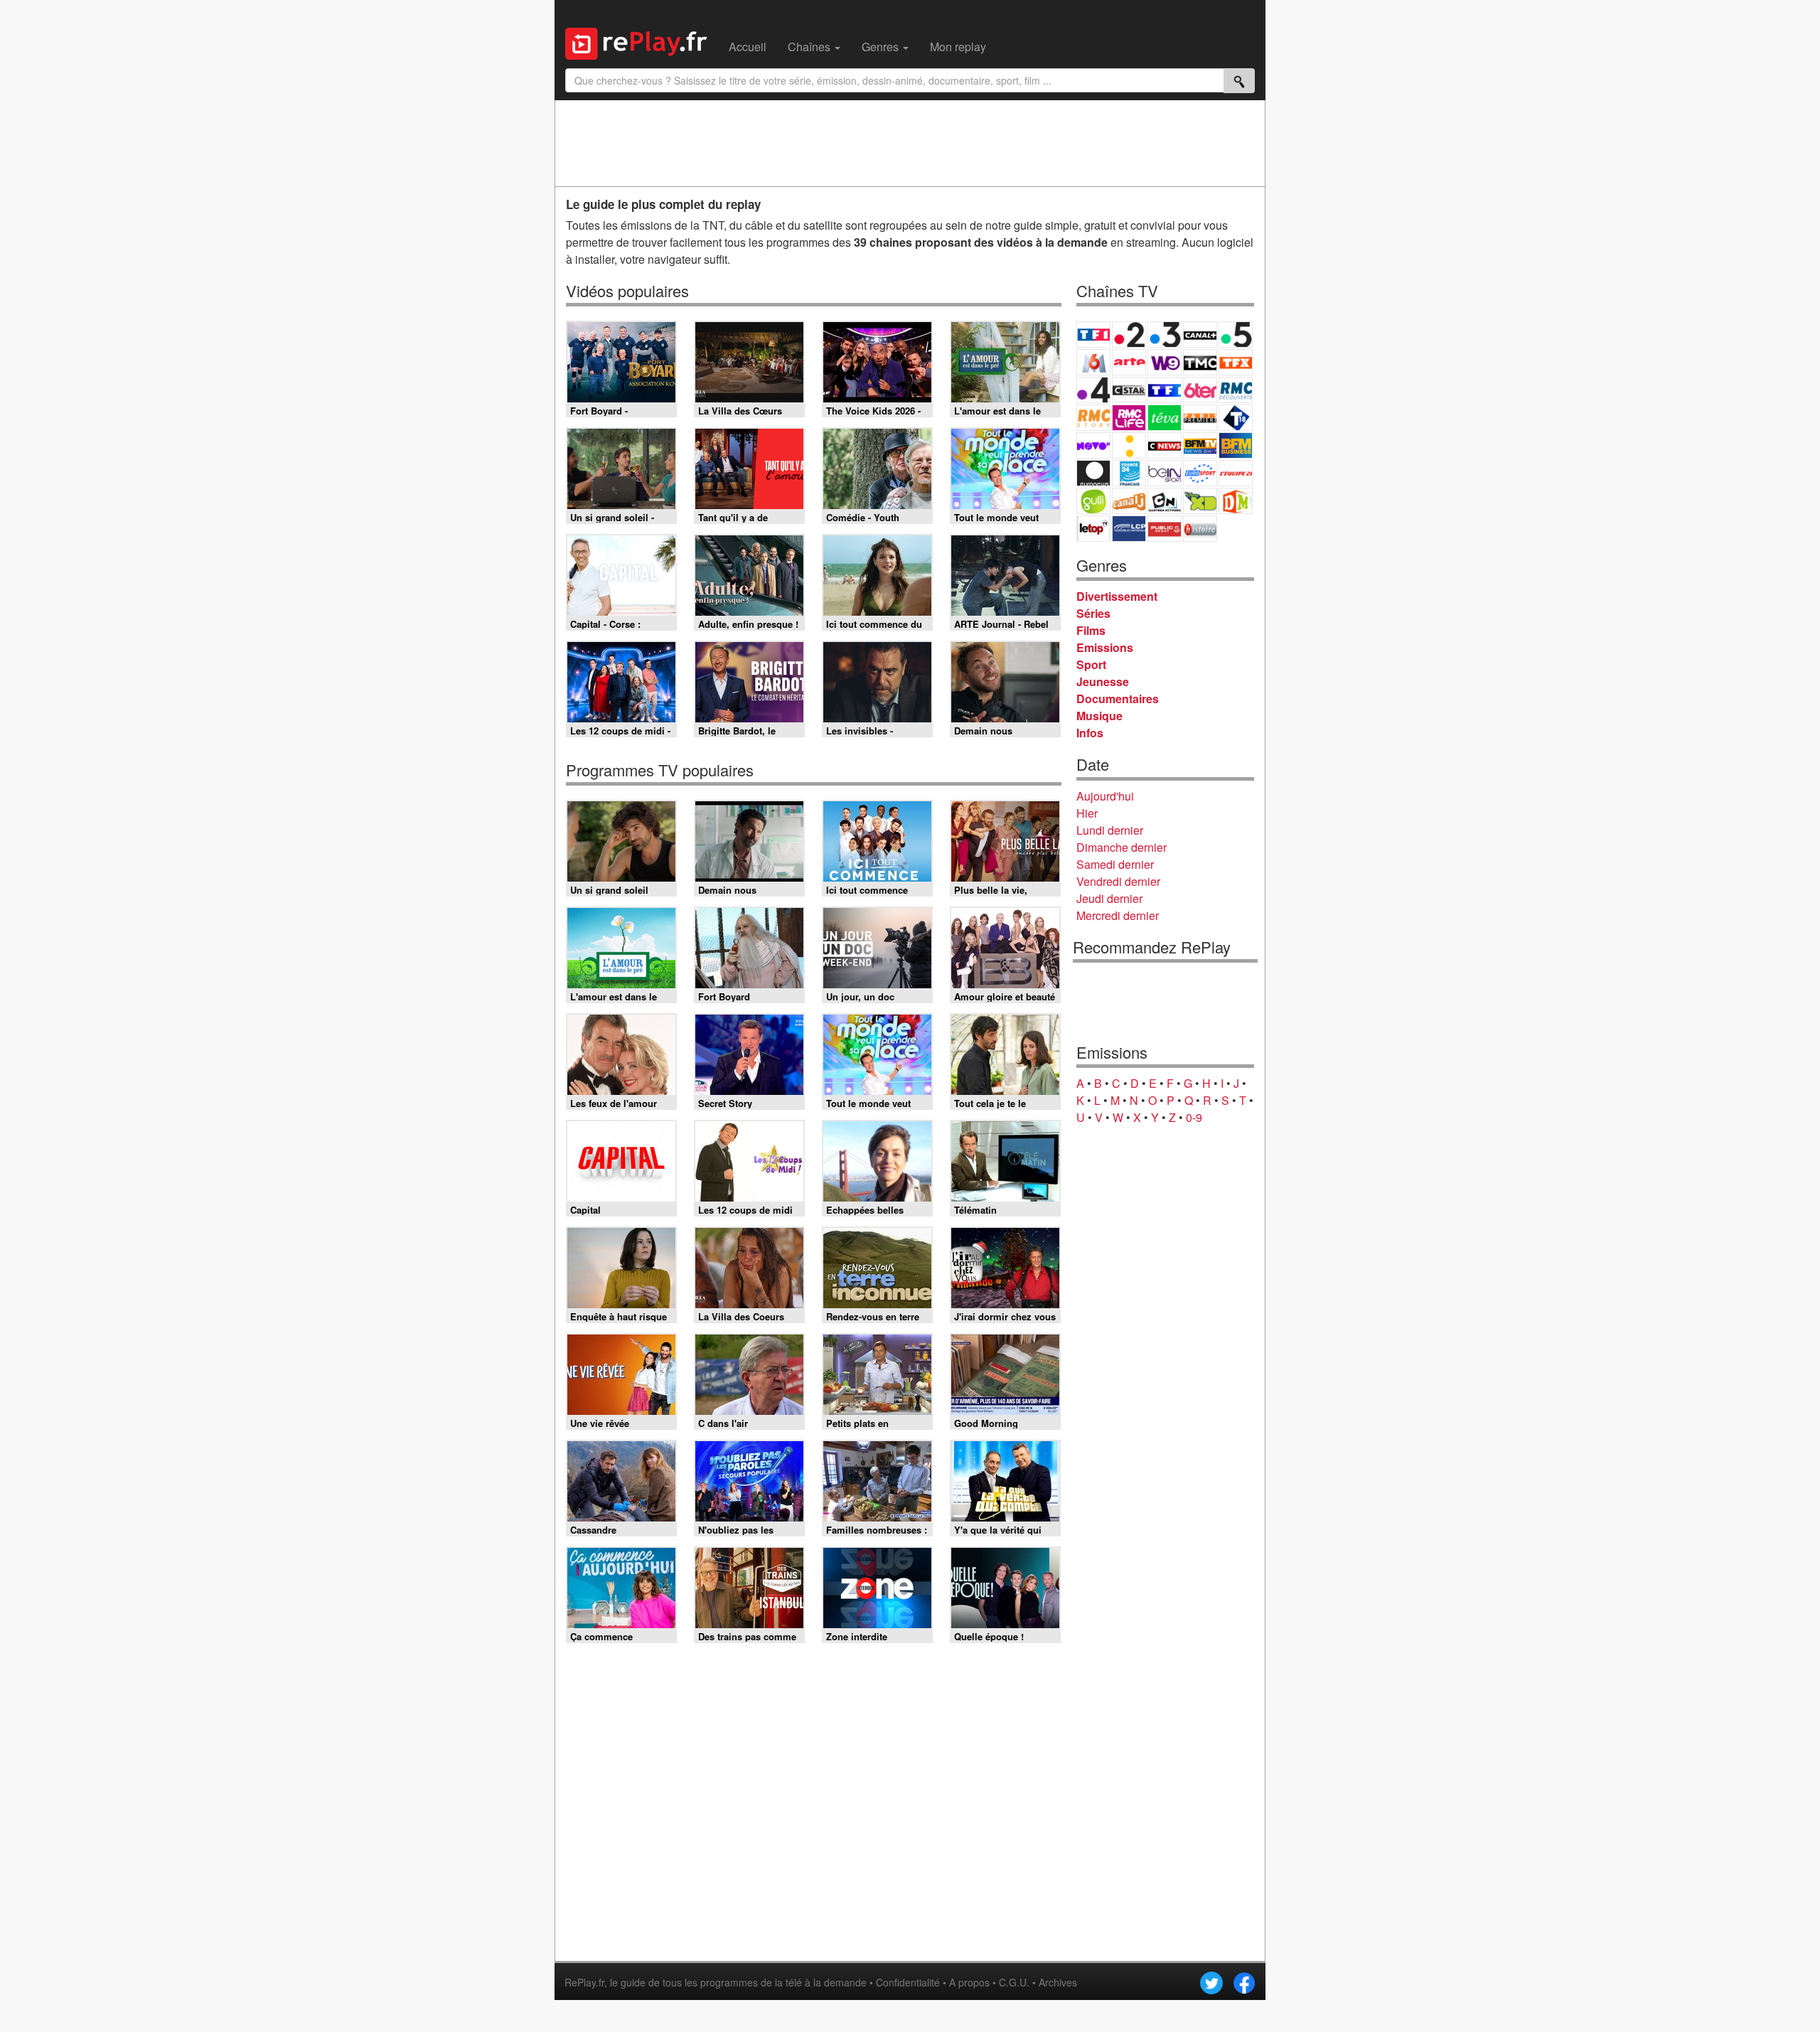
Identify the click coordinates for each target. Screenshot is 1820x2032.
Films (1091, 630)
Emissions (1105, 647)
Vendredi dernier (1118, 881)
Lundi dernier (1110, 830)
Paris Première (1200, 418)
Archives (1058, 1982)
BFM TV (1200, 445)
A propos (969, 1982)
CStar (1129, 390)
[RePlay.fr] (642, 42)
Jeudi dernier (1109, 898)
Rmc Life (1129, 418)
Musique (1099, 716)
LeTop (1093, 529)
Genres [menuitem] (882, 47)
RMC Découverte (1236, 390)
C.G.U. (1014, 1982)
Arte (1129, 362)
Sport (1091, 664)
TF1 (1093, 335)
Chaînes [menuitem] (810, 47)
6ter (1200, 390)
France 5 (1236, 335)
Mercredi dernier (1118, 915)
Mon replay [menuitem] (958, 47)
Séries (1093, 613)
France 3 (1165, 335)
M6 (1093, 362)
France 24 (1129, 473)
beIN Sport (1165, 473)
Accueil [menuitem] (748, 47)
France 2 (1129, 335)
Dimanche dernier (1122, 847)
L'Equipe (1236, 473)
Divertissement (1117, 596)
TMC (1200, 362)
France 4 (1093, 390)
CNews (1165, 445)
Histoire (1200, 529)
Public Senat (1165, 529)
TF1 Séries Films (1165, 390)
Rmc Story (1093, 418)
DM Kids (1236, 501)
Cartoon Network (1165, 501)
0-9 (1194, 1117)
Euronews (1093, 473)
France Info (1129, 445)
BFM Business (1236, 445)
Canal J (1129, 501)
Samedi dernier (1115, 864)
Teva (1165, 418)
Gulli (1093, 501)
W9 (1165, 362)
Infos (1090, 733)
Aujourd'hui (1105, 796)
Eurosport (1200, 473)
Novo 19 (1093, 445)
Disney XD (1200, 501)
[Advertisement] (910, 143)
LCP (1129, 529)
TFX (1236, 362)
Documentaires (1118, 699)
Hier (1087, 813)
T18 (1236, 418)
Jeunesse (1103, 681)
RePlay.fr (584, 1982)
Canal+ (1200, 335)
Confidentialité (908, 1982)
